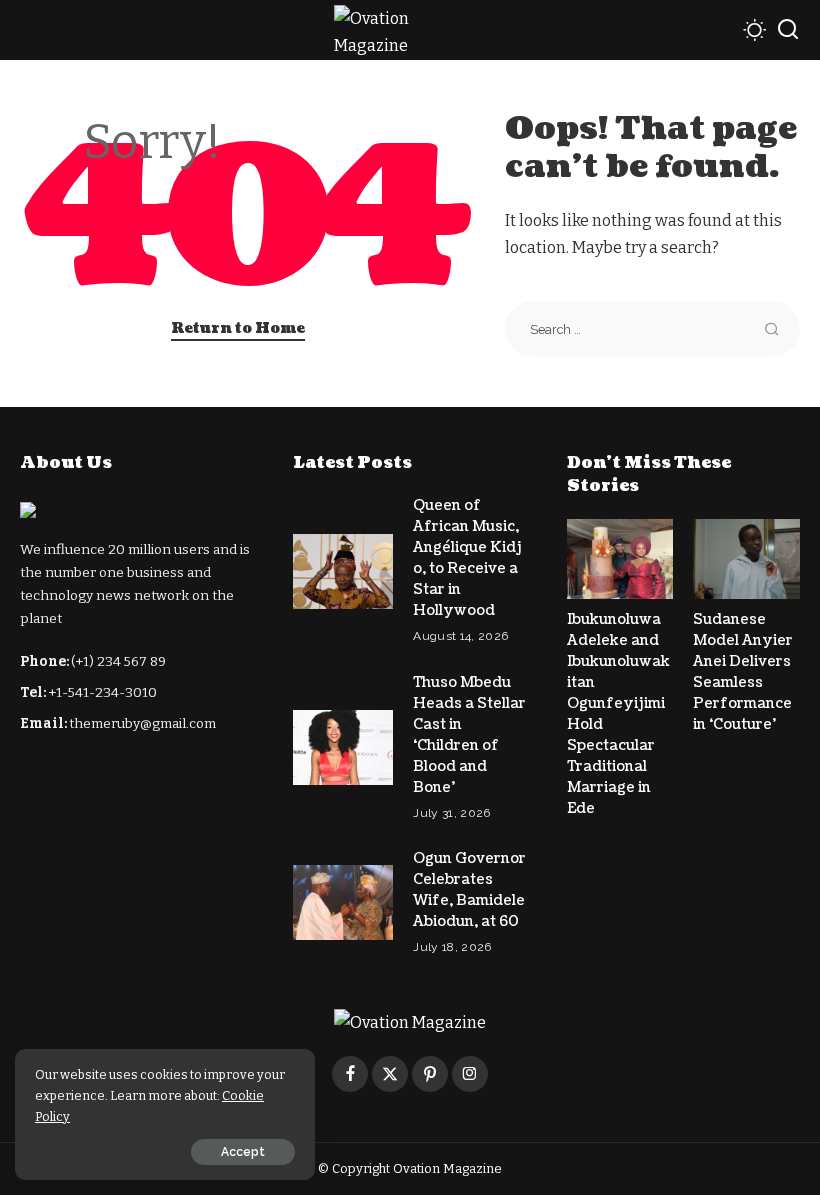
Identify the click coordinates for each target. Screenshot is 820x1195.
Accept (243, 1152)
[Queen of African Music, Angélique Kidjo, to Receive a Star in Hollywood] (343, 571)
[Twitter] (390, 1074)
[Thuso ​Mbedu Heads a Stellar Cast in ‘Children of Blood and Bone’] (343, 747)
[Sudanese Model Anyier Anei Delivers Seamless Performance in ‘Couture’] (746, 559)
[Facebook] (350, 1074)
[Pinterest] (430, 1074)
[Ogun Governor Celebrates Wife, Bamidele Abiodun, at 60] (343, 902)
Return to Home (238, 328)
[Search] (788, 30)
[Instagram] (470, 1074)
